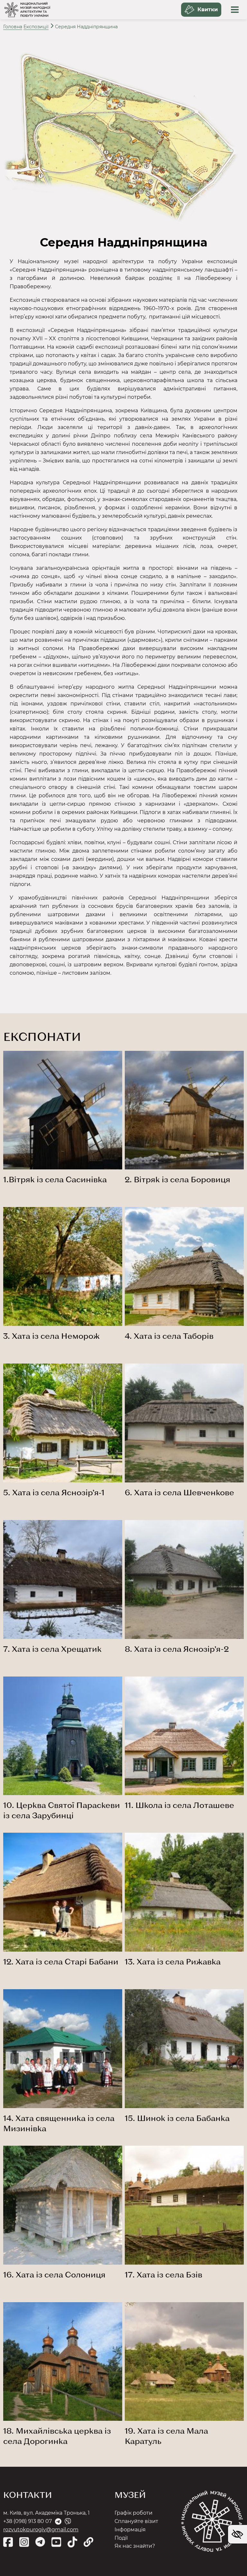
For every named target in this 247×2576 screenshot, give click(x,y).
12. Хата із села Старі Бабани (61, 1961)
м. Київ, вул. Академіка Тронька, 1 (46, 2513)
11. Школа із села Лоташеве (179, 1805)
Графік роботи (133, 2513)
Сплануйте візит (136, 2521)
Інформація (130, 2530)
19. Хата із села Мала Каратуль (166, 2436)
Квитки (208, 9)
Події (121, 2538)
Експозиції (36, 27)
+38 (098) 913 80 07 (27, 2521)
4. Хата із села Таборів (169, 1336)
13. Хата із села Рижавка (173, 1961)
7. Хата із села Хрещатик (52, 1649)
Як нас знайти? (135, 2546)
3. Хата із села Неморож (51, 1336)
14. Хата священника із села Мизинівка (59, 2123)
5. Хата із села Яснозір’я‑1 (54, 1492)
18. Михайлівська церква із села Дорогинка (57, 2436)
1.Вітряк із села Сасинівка (55, 1179)
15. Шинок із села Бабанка (177, 2118)
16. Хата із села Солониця (54, 2274)
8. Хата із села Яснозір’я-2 (177, 1649)
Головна (13, 27)
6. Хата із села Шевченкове (179, 1492)
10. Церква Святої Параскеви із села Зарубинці (62, 1810)
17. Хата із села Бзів (164, 2274)
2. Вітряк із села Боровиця (178, 1179)
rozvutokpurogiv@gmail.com (41, 2530)
